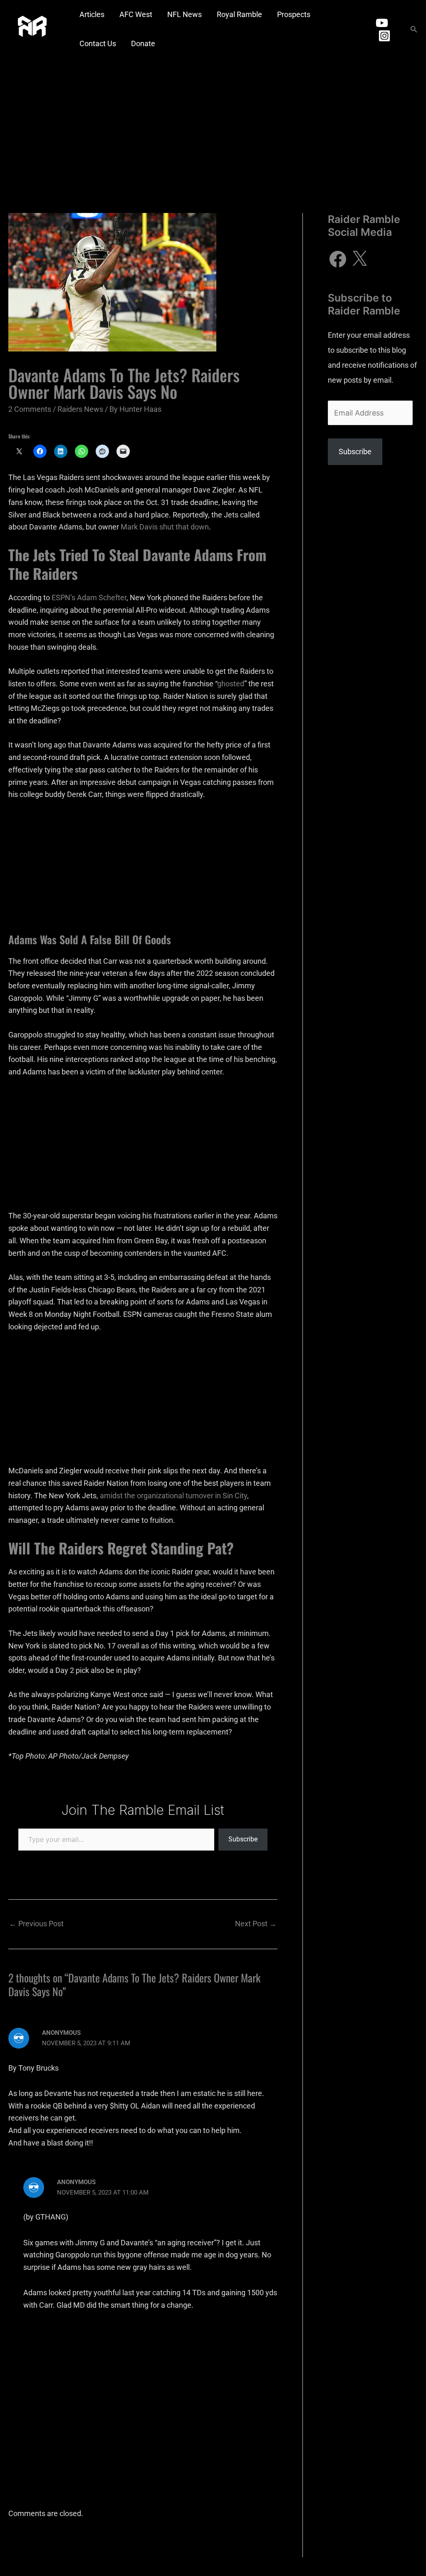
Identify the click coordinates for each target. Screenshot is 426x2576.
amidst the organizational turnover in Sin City (173, 1496)
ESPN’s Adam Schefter (89, 598)
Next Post (256, 1924)
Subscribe (243, 1839)
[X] (359, 259)
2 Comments (30, 409)
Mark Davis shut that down (165, 527)
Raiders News (80, 409)
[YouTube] (382, 23)
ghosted (231, 684)
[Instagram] (384, 36)
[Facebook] (338, 259)
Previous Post (36, 1924)
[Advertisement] (213, 121)
